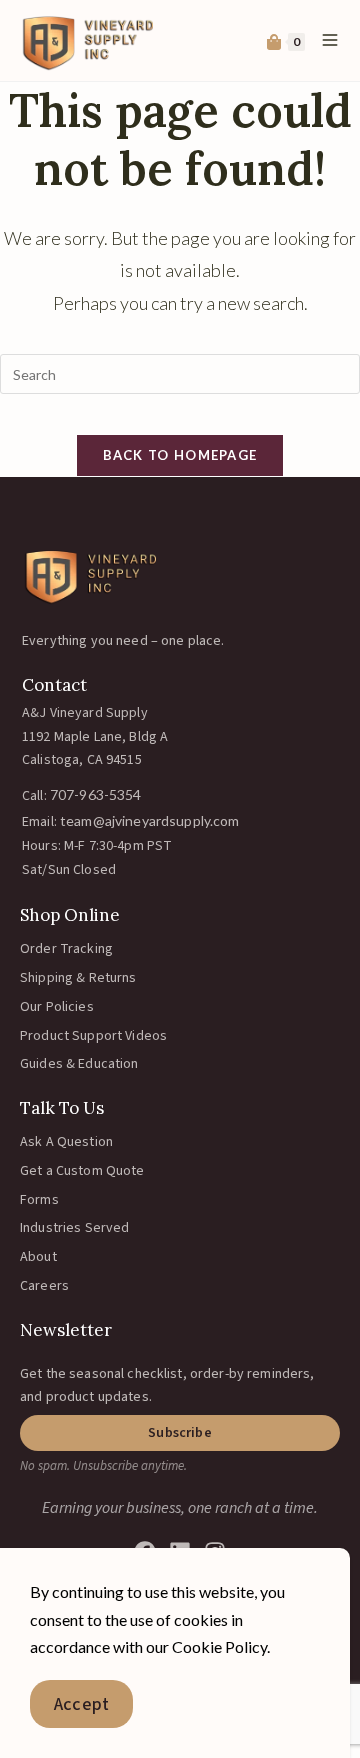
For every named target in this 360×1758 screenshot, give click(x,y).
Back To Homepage (180, 455)
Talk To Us (62, 1108)
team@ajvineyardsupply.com (150, 820)
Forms (39, 1200)
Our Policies (57, 1007)
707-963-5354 (96, 794)
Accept (81, 1704)
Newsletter (66, 1330)
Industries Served (74, 1228)
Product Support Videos (93, 1036)
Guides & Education (79, 1064)
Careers (44, 1286)
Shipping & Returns (78, 978)
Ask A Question (66, 1142)
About (38, 1257)
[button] (180, 1433)
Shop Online (70, 915)
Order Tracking (66, 949)
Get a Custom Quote (82, 1171)
